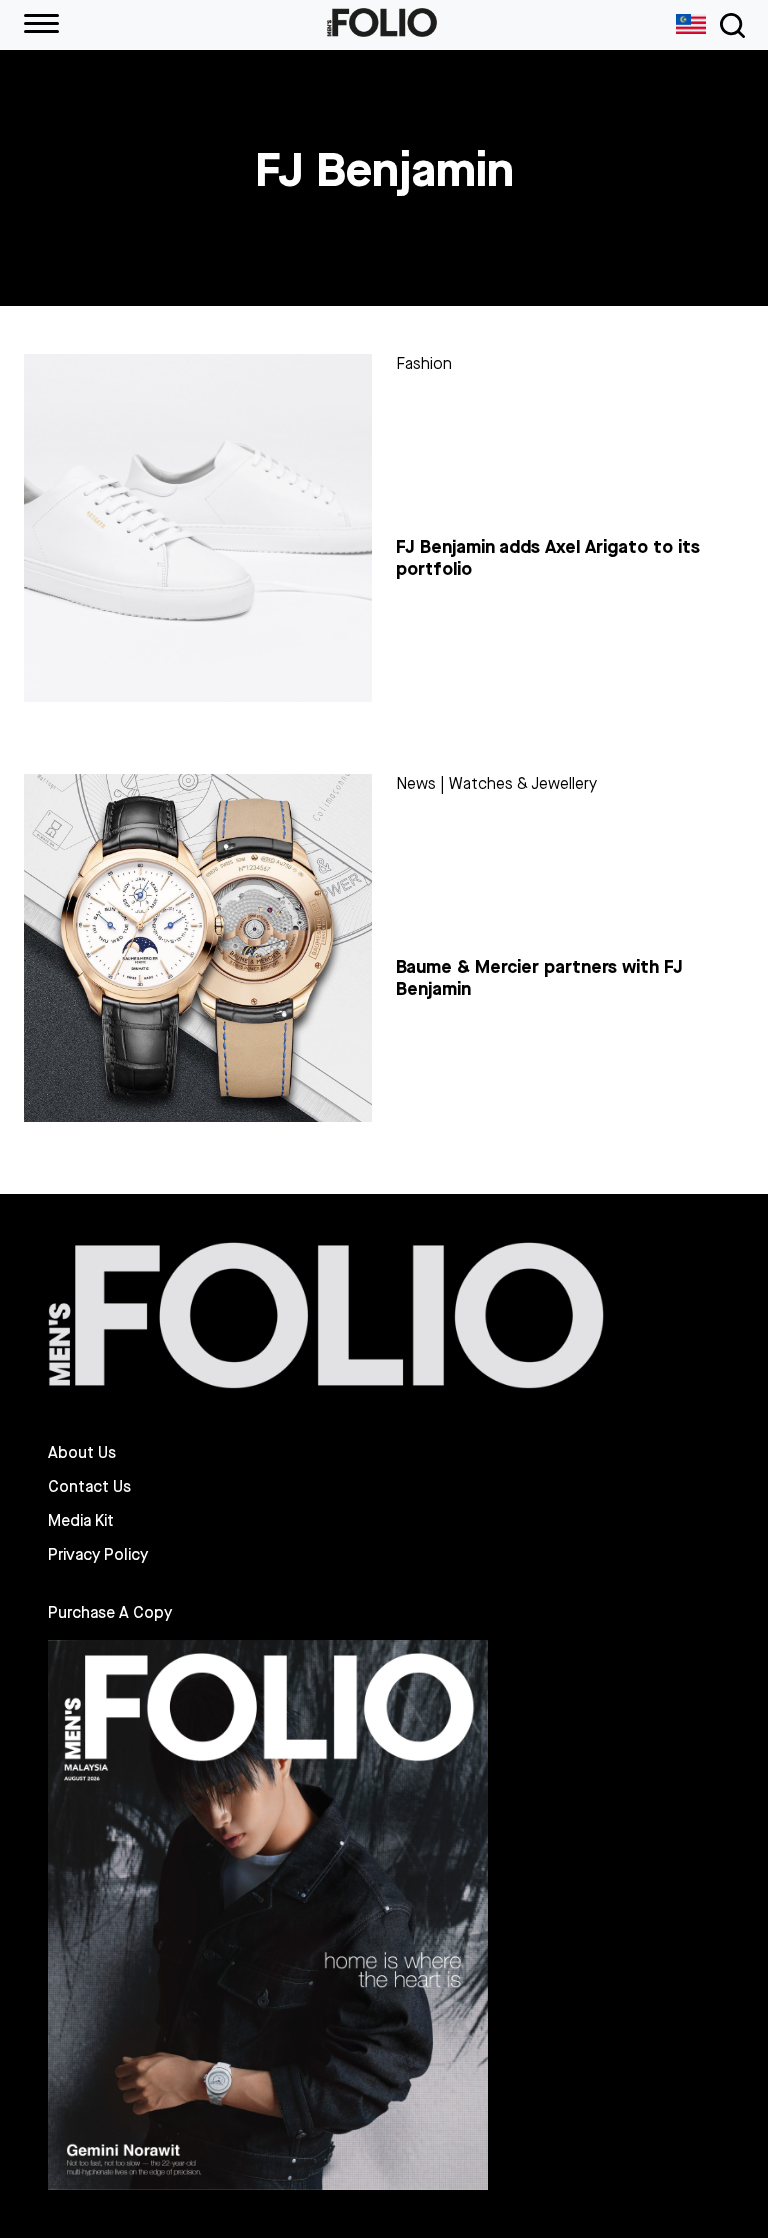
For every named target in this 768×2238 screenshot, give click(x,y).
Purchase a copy (110, 1612)
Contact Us (89, 1487)
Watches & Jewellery (523, 783)
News (416, 783)
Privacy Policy (98, 1555)
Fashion (424, 363)
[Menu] (41, 25)
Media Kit (81, 1521)
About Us (82, 1453)
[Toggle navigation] (729, 25)
